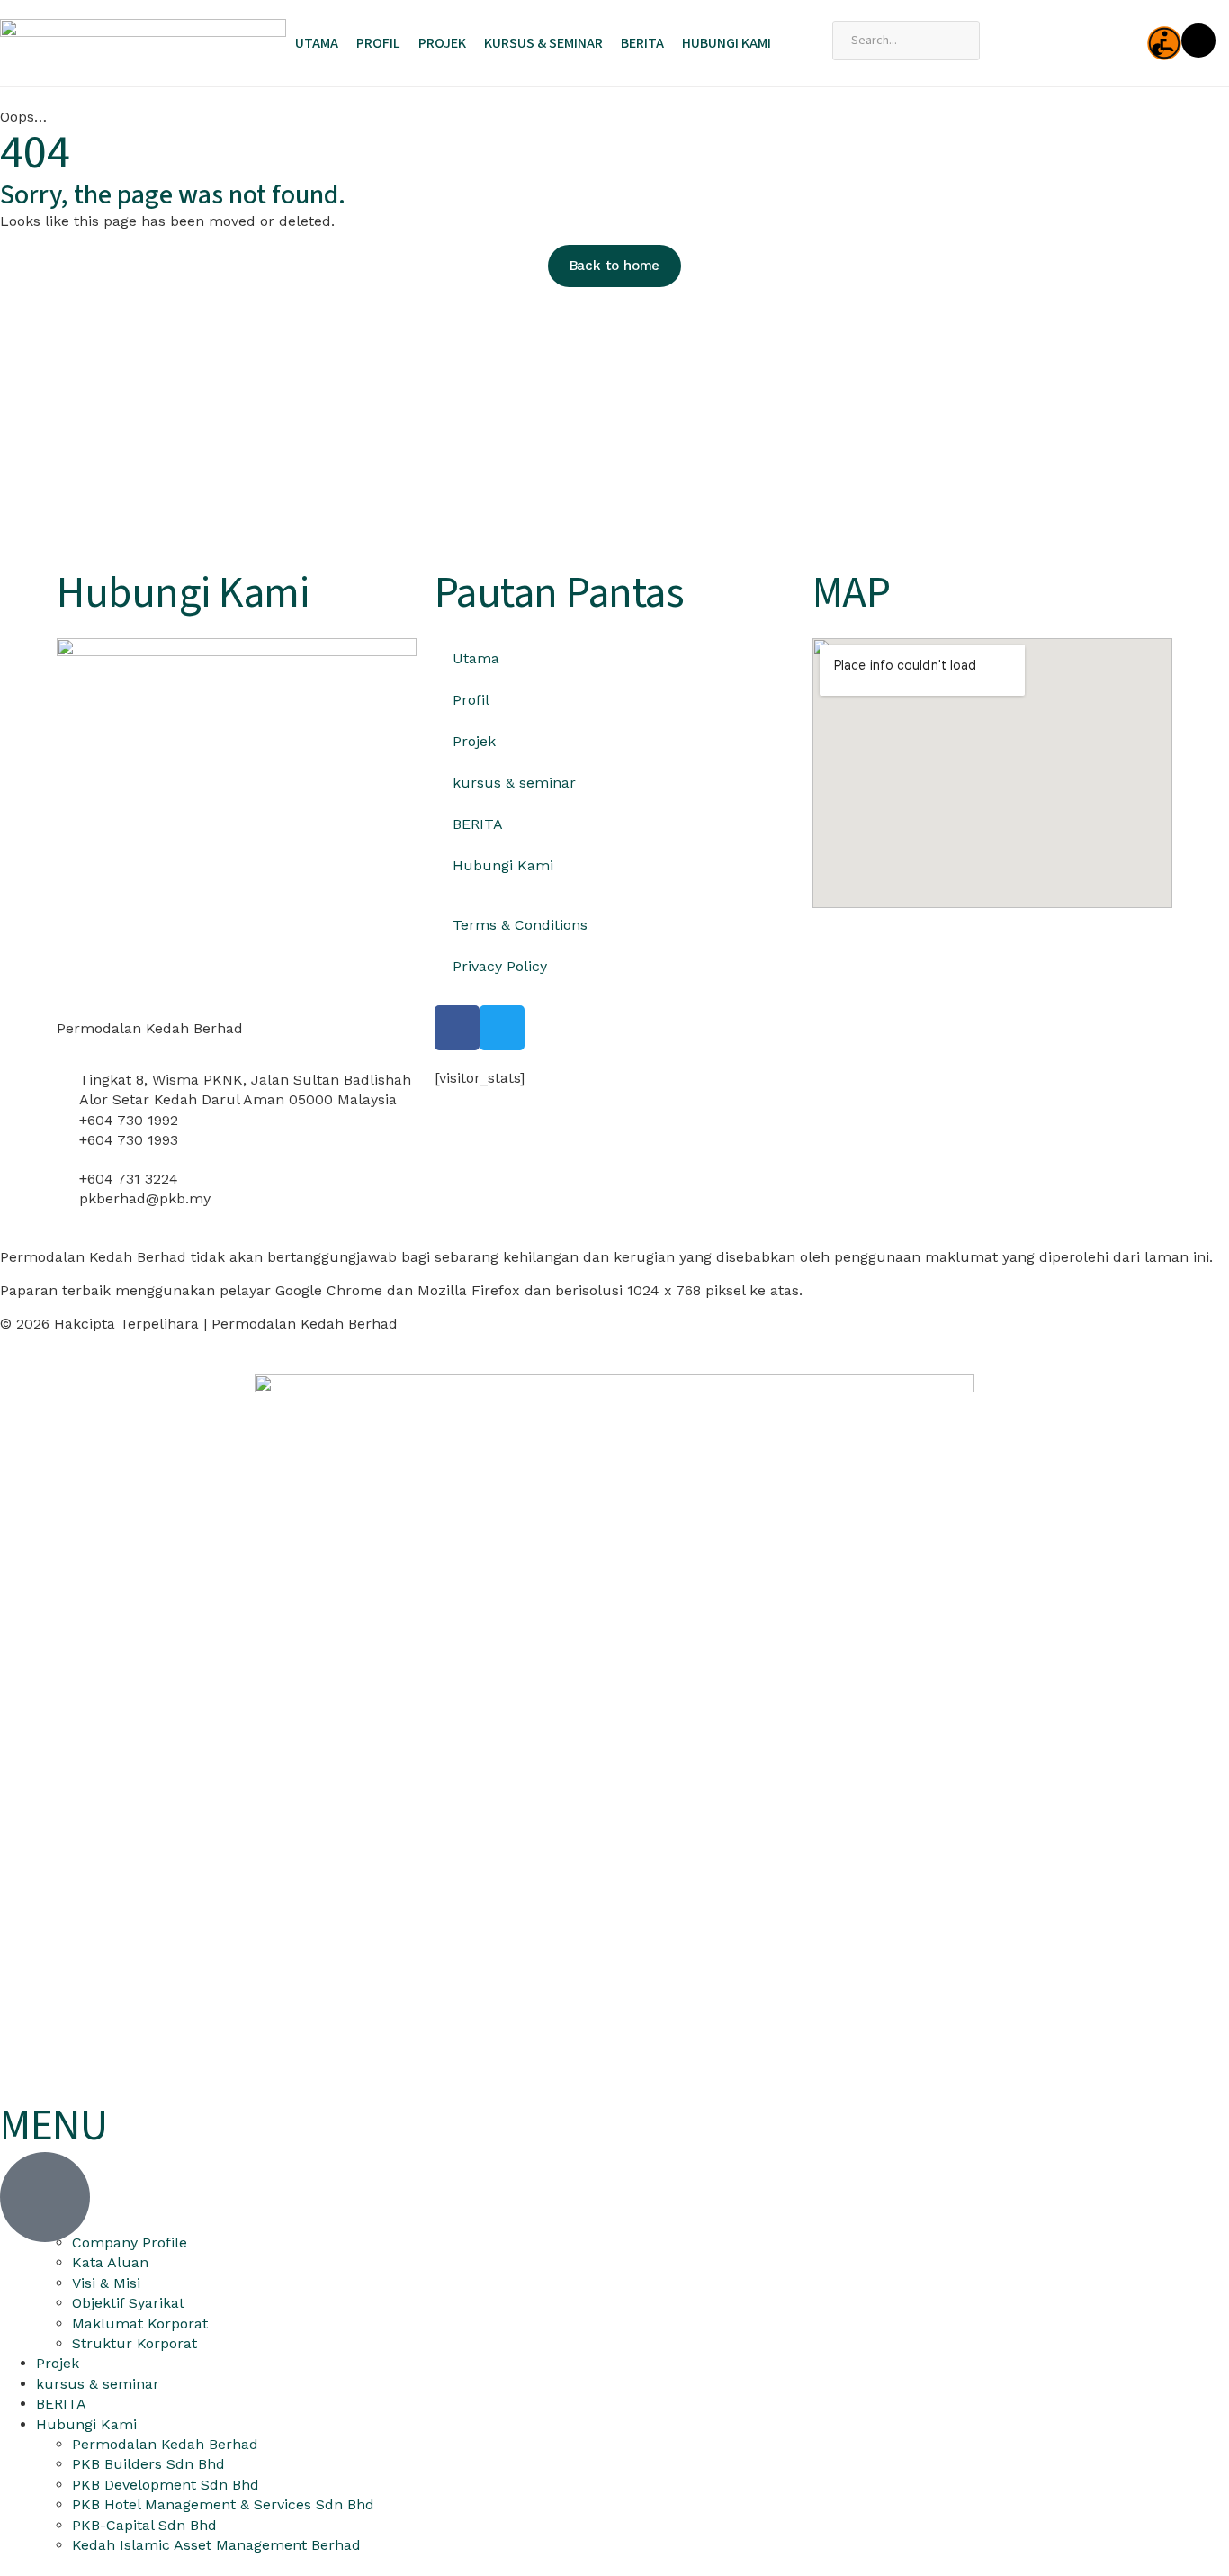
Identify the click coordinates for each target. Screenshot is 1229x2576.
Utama (317, 43)
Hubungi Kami (727, 43)
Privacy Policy (500, 966)
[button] (74, 433)
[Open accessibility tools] (1164, 43)
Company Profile (130, 2243)
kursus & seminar (543, 43)
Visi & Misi (106, 2283)
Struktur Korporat (135, 2343)
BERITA (642, 43)
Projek (442, 43)
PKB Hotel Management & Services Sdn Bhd (223, 2504)
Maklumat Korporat (140, 2324)
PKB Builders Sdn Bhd (148, 2464)
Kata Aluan (110, 2262)
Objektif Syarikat (128, 2303)
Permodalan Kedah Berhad (165, 2444)
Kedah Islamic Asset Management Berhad (216, 2545)
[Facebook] (457, 1028)
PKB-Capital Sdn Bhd (144, 2525)
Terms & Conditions (520, 925)
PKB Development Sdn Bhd (166, 2485)
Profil (378, 43)
